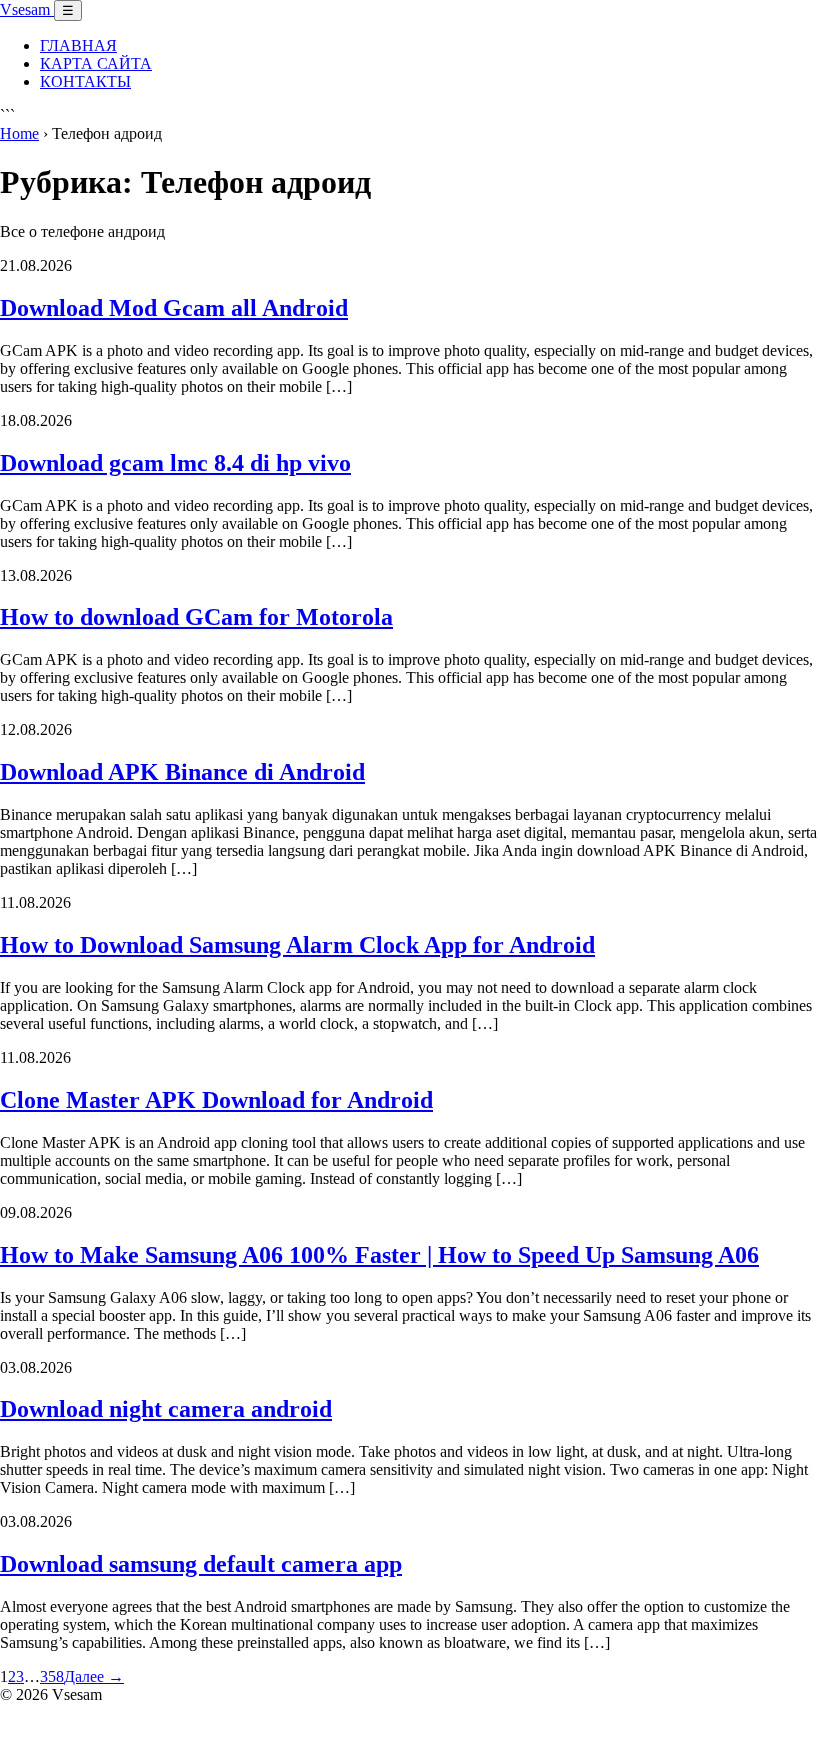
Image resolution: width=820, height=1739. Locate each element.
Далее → (94, 1676)
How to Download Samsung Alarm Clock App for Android (297, 945)
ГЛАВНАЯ (78, 45)
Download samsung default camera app (201, 1564)
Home (19, 133)
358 (52, 1676)
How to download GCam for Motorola (196, 617)
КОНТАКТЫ (85, 81)
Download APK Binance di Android (182, 772)
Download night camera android (166, 1409)
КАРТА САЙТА (96, 63)
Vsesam (27, 9)
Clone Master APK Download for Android (216, 1100)
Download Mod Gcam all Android (174, 308)
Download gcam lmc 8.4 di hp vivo (175, 463)
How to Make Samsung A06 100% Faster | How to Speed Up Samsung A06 (379, 1255)
